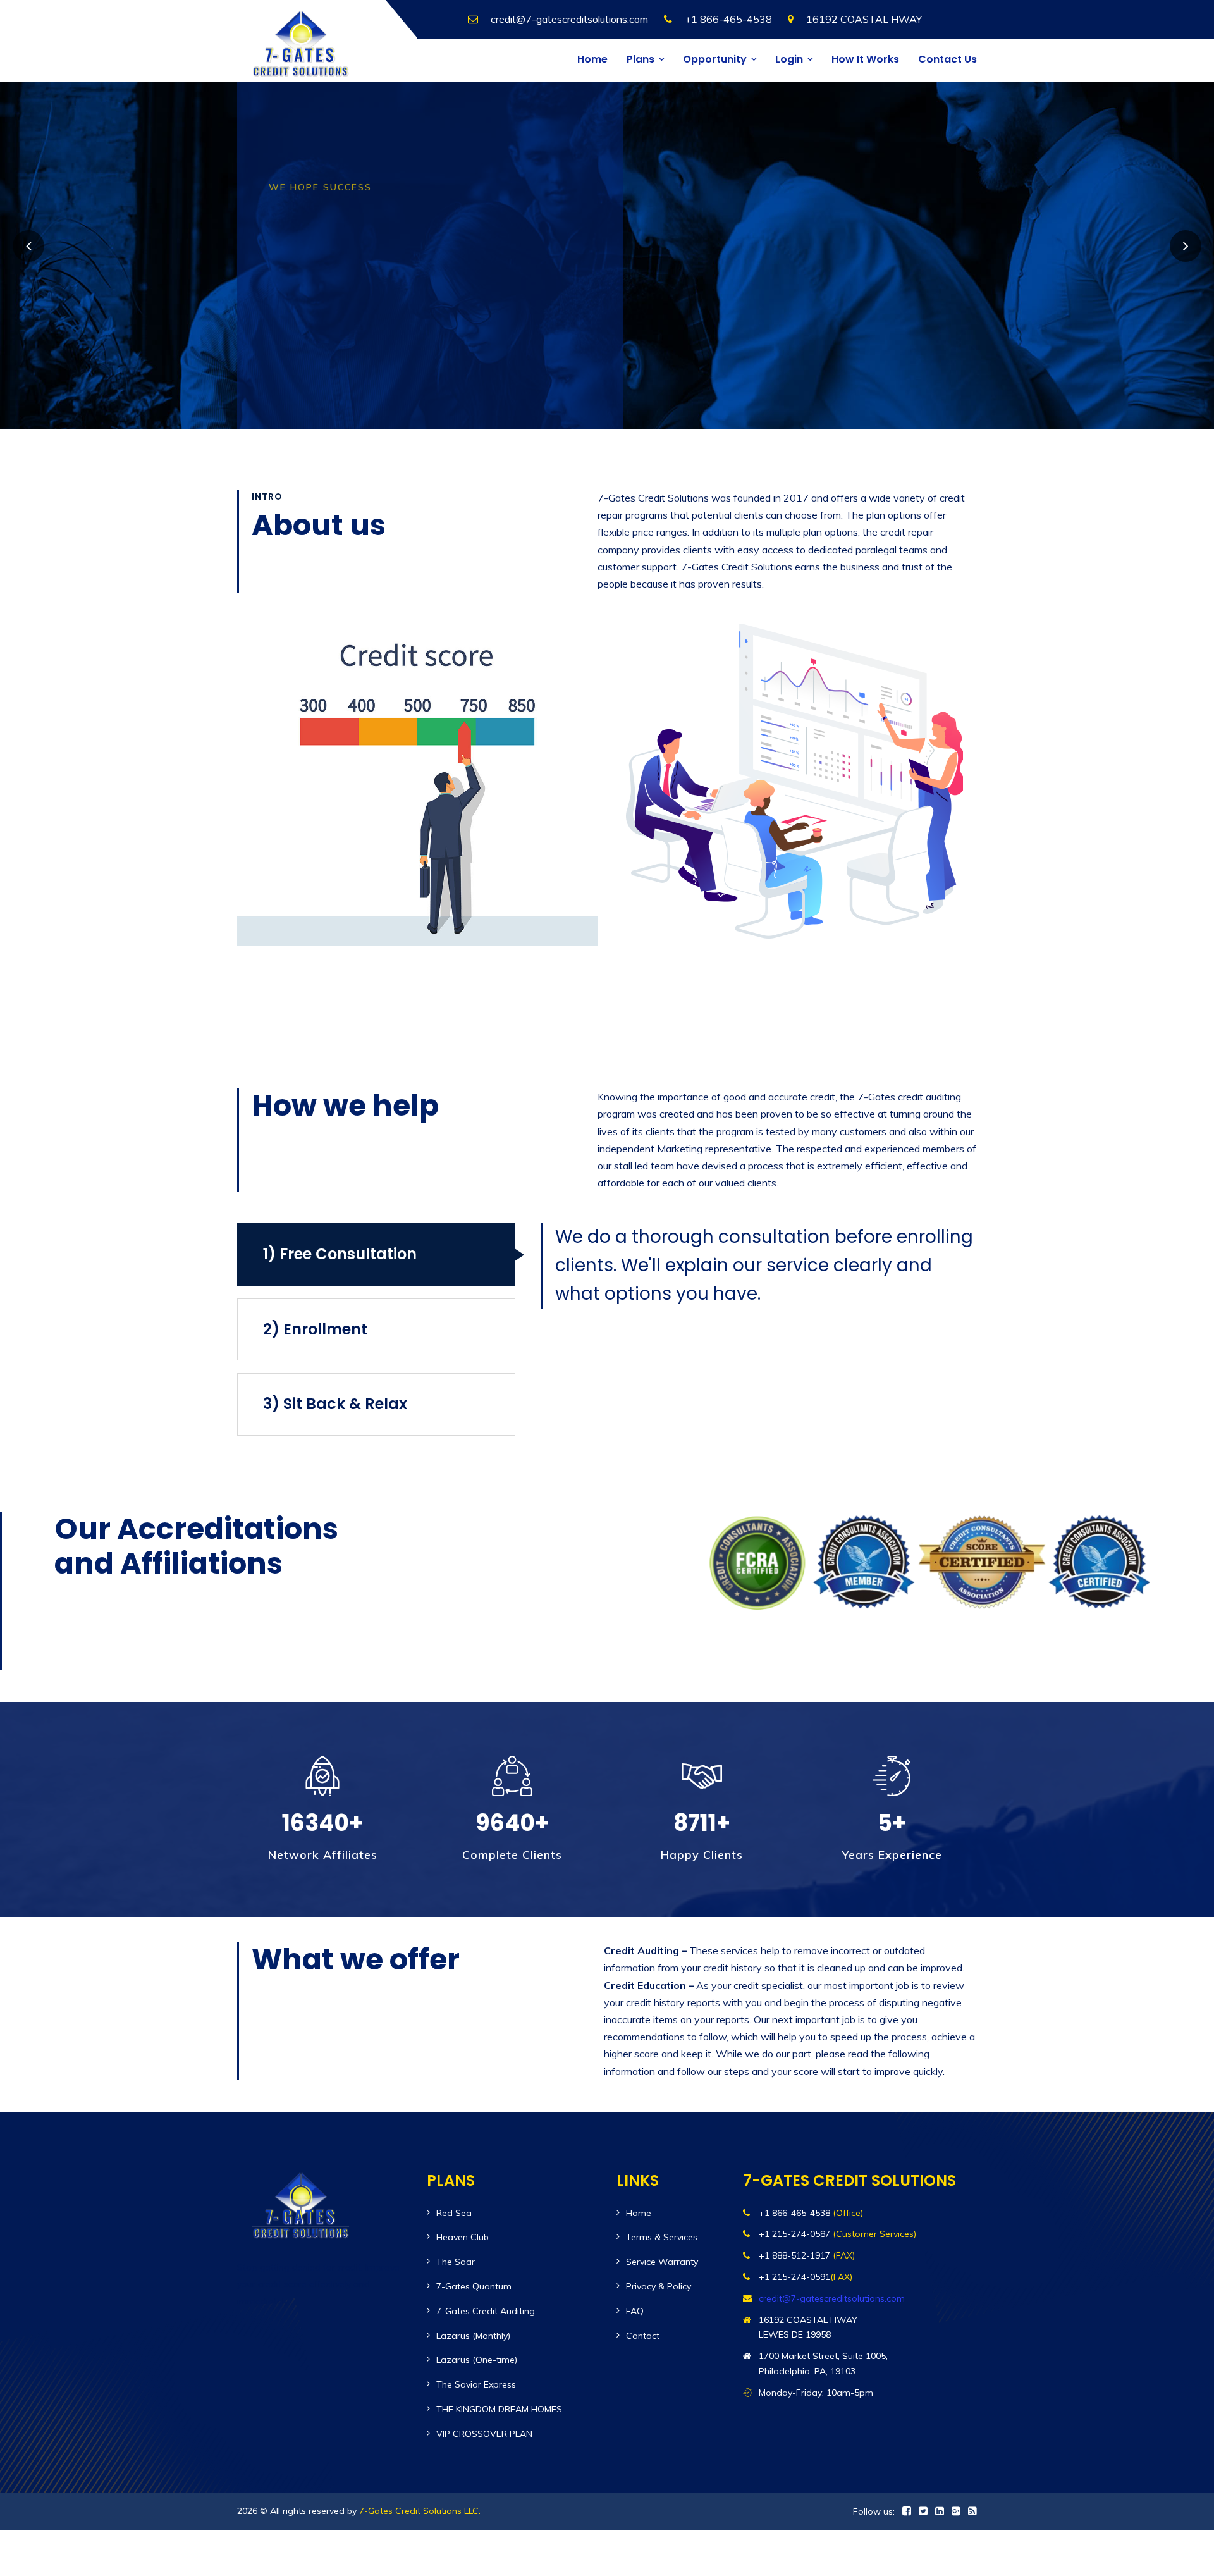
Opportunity (715, 59)
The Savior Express (476, 2384)
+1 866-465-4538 (728, 19)
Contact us (947, 59)
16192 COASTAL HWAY (864, 19)
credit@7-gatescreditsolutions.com (569, 19)
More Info (319, 322)
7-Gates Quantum (474, 2286)
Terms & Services (662, 2237)
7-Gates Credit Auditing (486, 2311)
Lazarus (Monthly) (473, 2336)
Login (789, 59)
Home (592, 59)
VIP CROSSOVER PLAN (484, 2434)
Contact (643, 2336)
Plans (641, 59)
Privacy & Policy (659, 2286)
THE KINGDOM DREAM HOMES (499, 2409)
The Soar (456, 2262)
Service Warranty (662, 2262)
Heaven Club (463, 2237)
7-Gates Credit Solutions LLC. (420, 2511)
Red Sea (454, 2213)
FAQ (635, 2311)
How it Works (865, 59)
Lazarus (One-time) (477, 2360)
